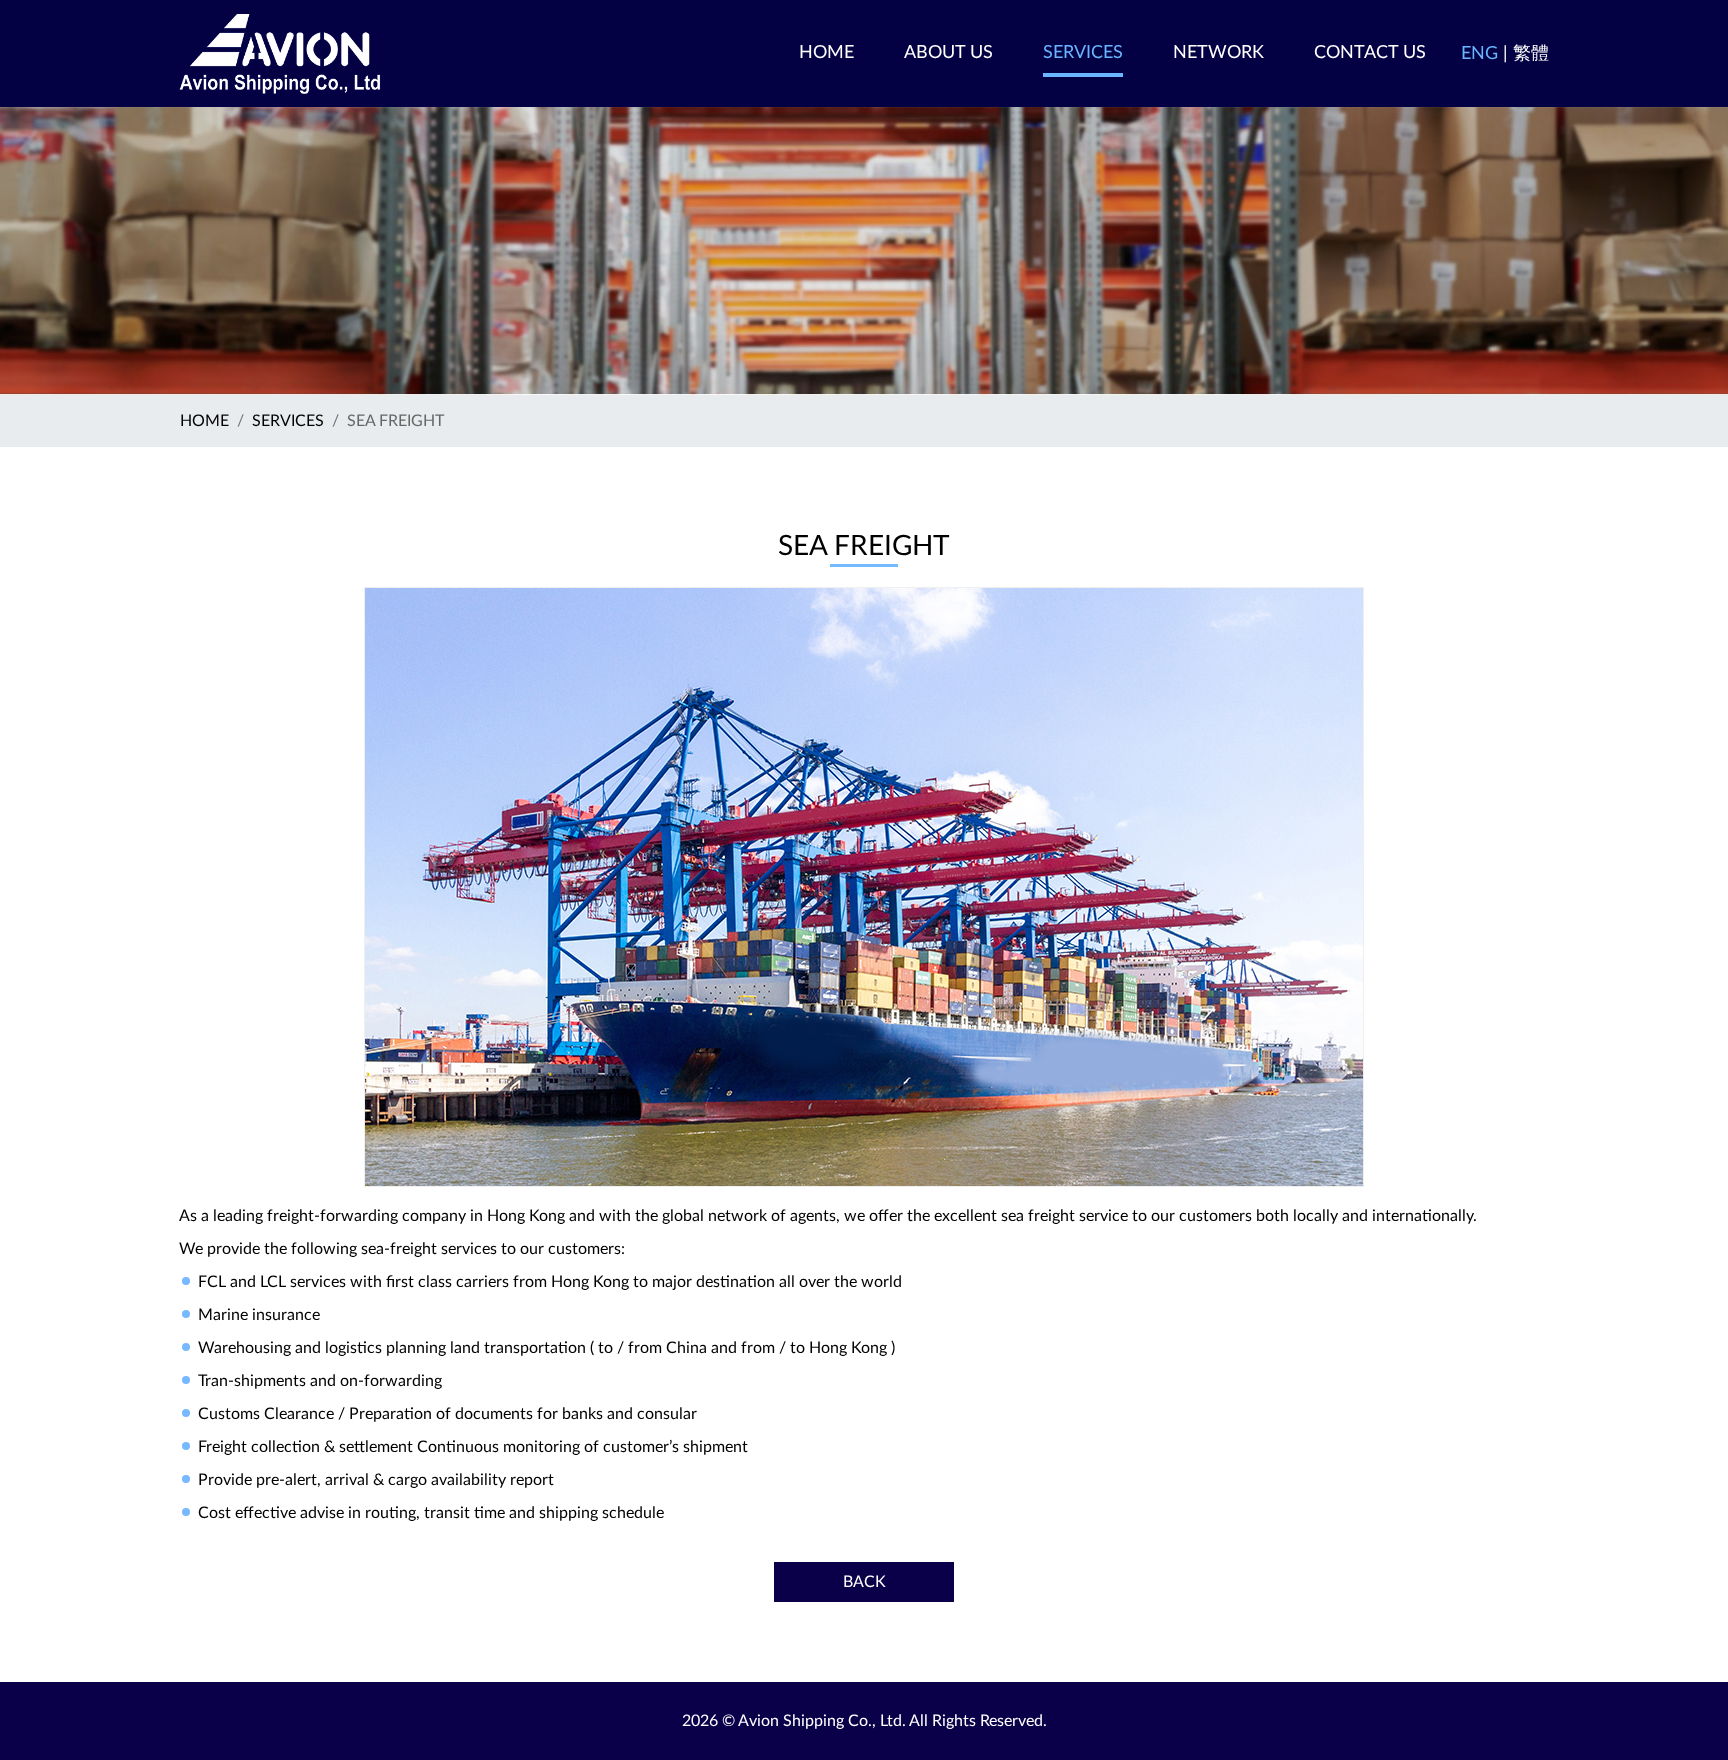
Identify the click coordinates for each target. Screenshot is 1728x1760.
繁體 (1531, 54)
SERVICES (288, 421)
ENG (1479, 54)
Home (204, 421)
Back (864, 1582)
